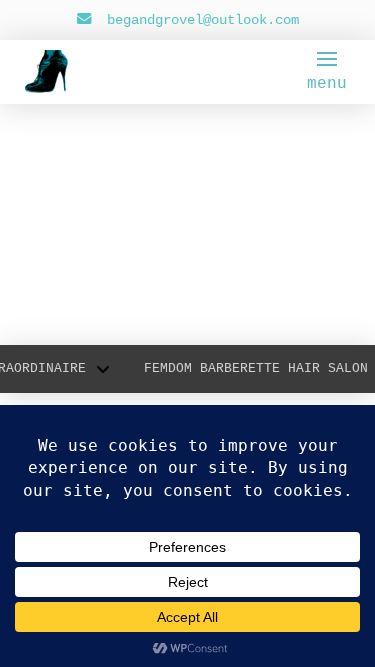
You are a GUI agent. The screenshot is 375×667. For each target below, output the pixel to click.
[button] (327, 72)
